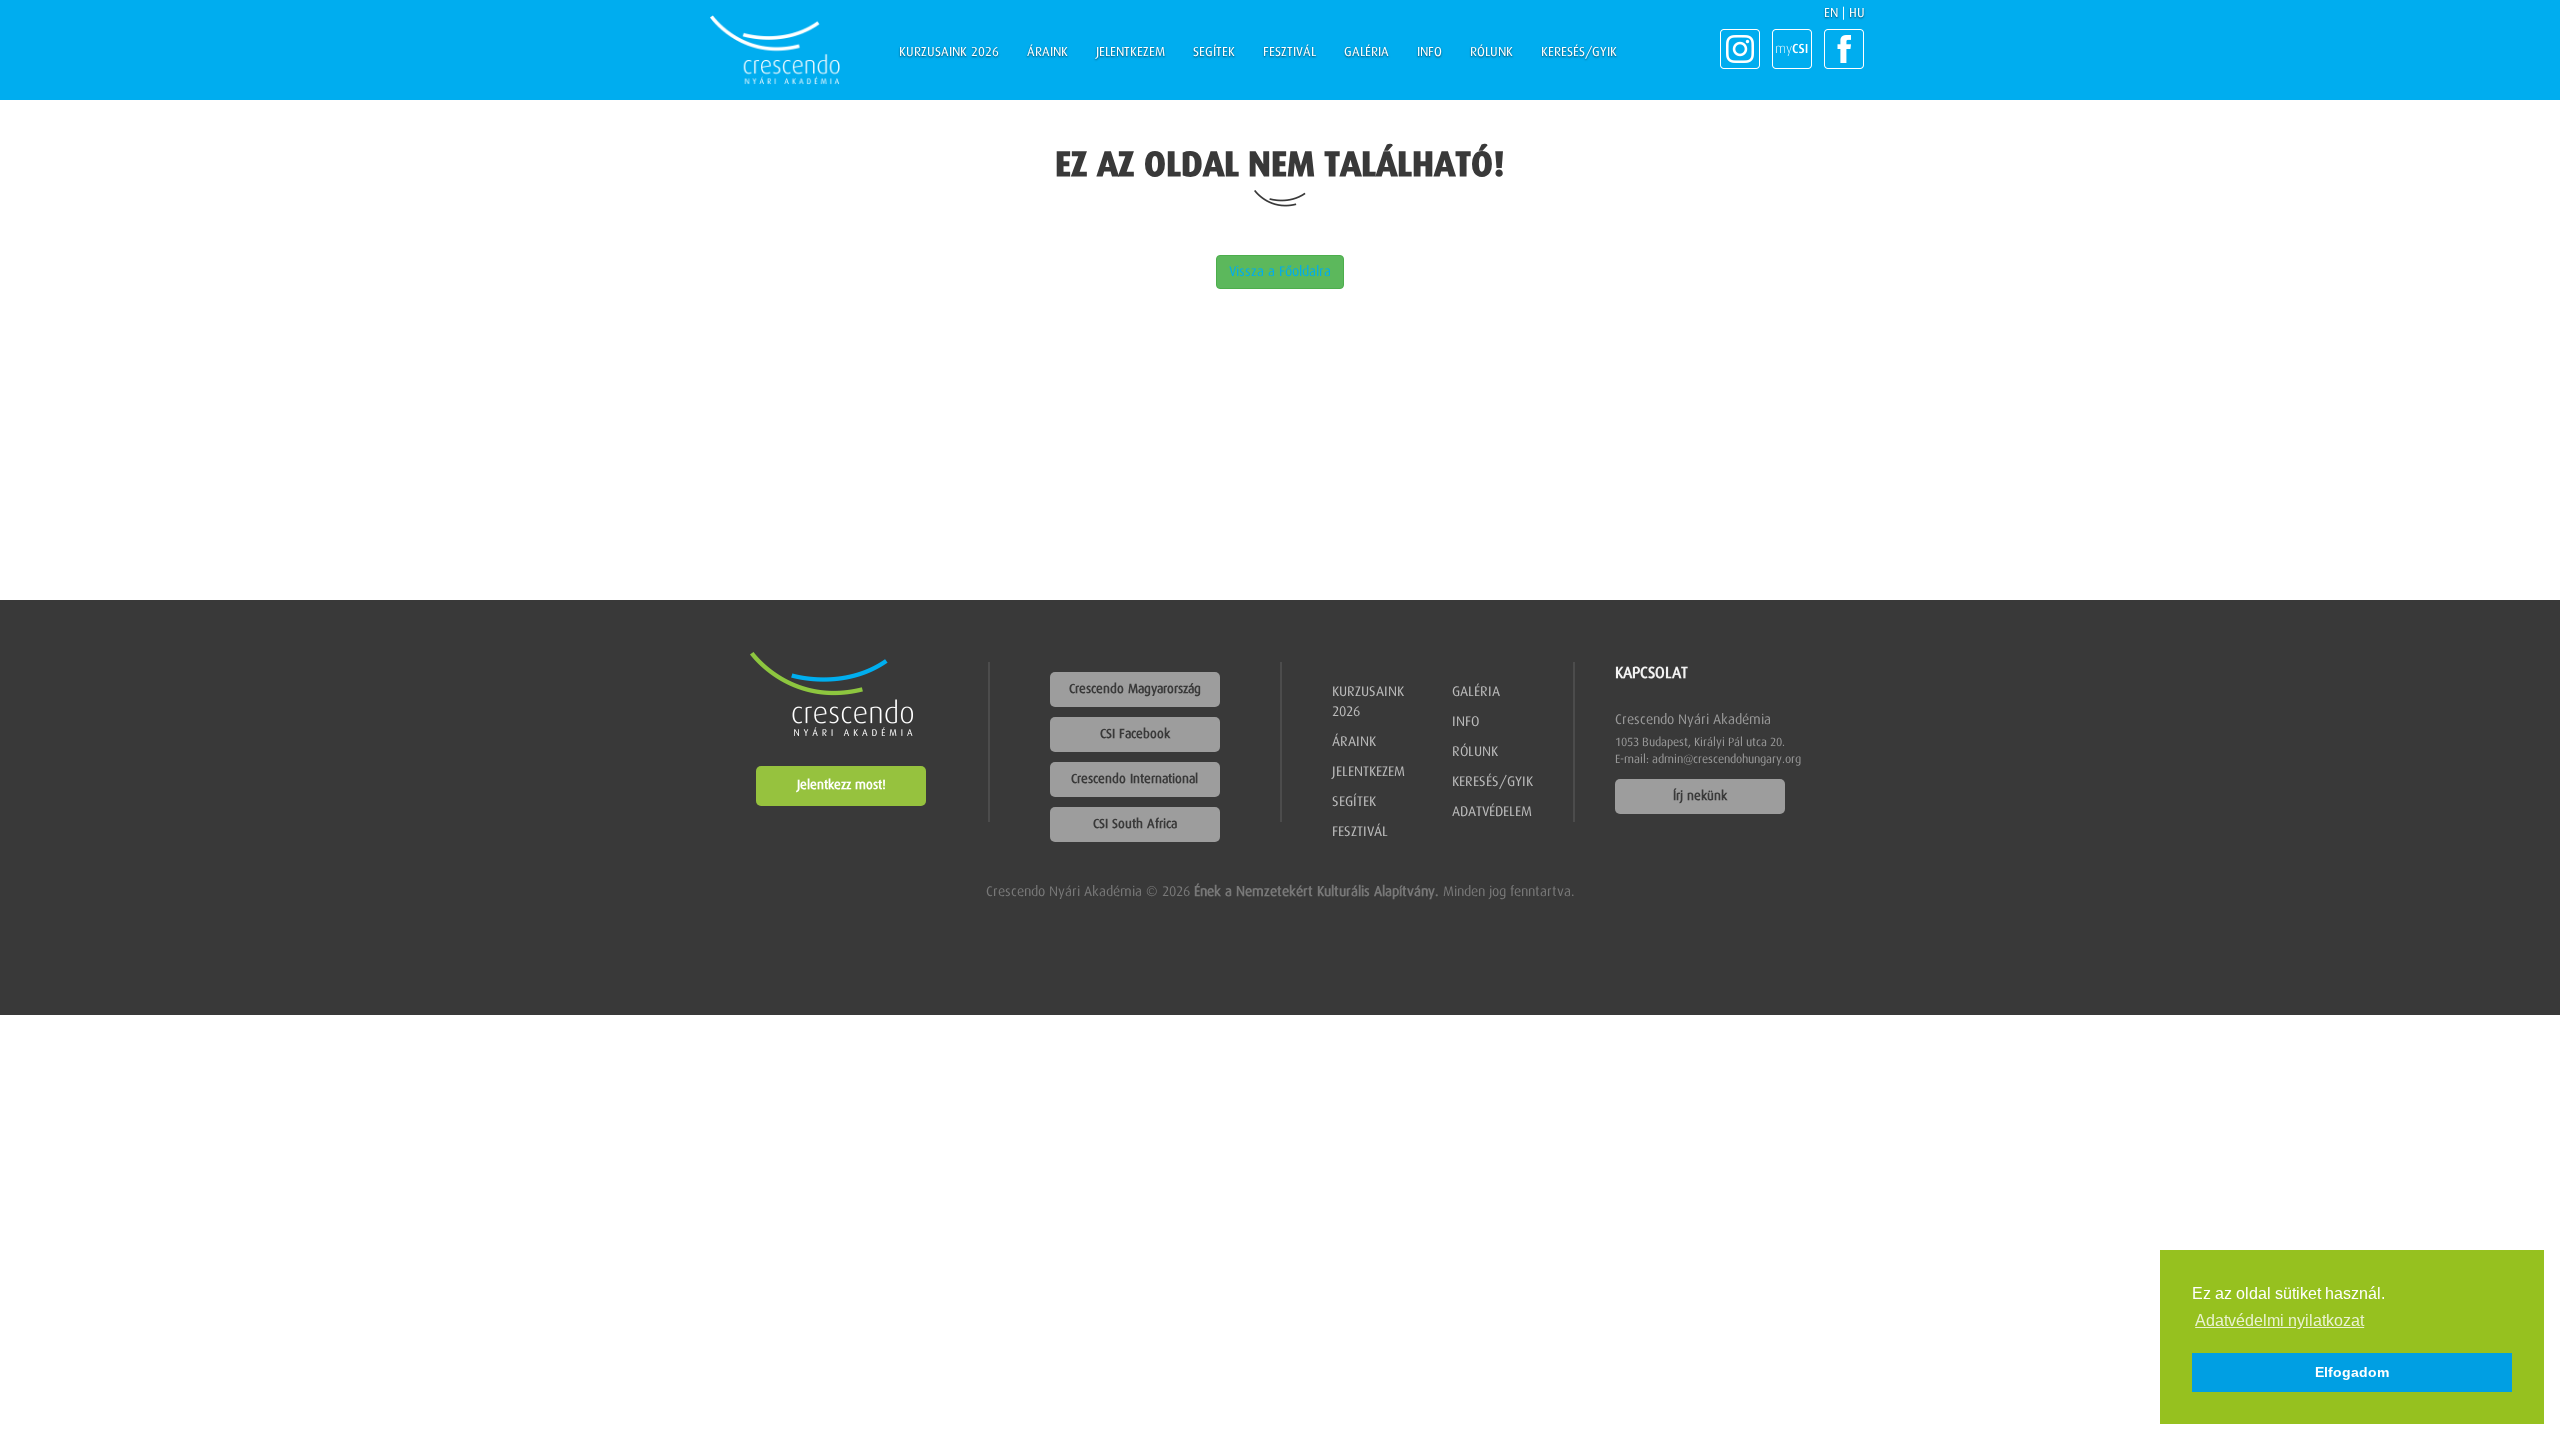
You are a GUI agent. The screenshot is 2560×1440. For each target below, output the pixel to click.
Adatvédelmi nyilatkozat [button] (2279, 1320)
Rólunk (1491, 52)
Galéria (1366, 52)
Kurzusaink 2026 (949, 52)
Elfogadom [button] (2352, 1372)
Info (1429, 52)
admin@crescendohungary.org (1726, 760)
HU (1857, 13)
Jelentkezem (1130, 52)
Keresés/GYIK (1579, 52)
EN (1831, 13)
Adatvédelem (1492, 812)
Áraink (1047, 52)
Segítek (1214, 52)
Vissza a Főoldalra (1280, 272)
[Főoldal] (775, 50)
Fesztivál (1289, 52)
